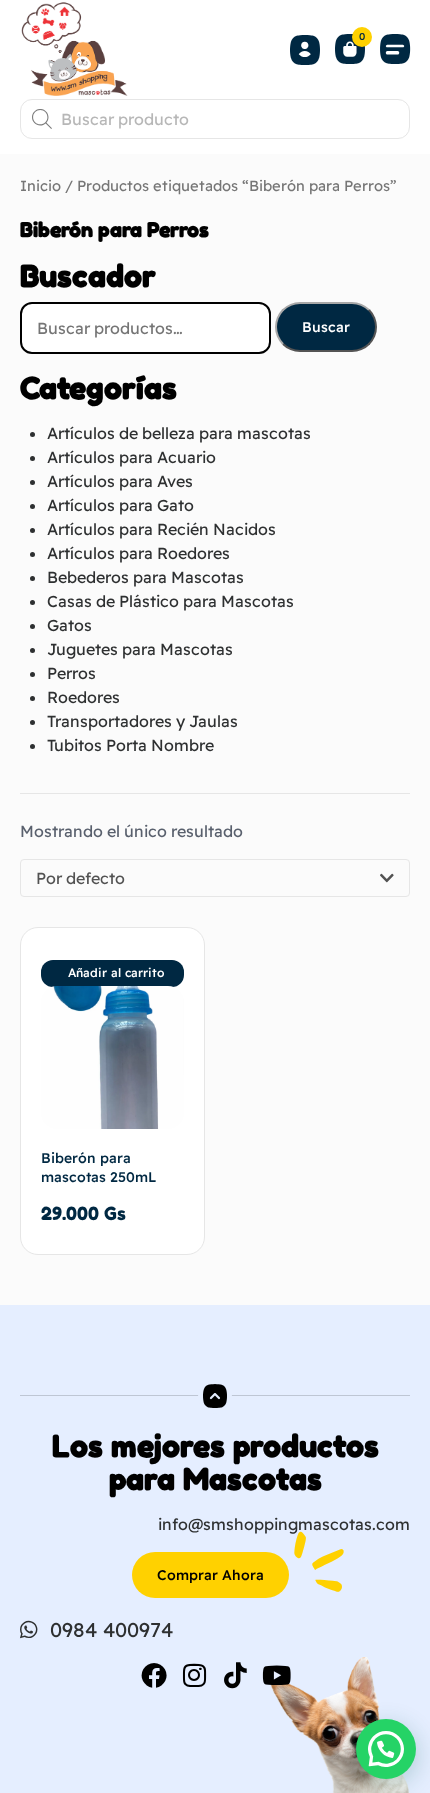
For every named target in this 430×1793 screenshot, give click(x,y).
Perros (71, 673)
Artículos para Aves (120, 481)
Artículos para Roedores (138, 553)
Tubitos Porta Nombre (130, 745)
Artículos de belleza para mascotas (179, 433)
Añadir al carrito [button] (116, 972)
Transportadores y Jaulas (142, 721)
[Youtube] (277, 1675)
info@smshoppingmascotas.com (284, 1524)
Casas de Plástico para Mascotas (170, 601)
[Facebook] (154, 1675)
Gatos (69, 625)
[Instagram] (195, 1675)
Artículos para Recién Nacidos (161, 529)
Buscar (326, 327)
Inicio (40, 185)
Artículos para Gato (120, 505)
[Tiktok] (236, 1675)
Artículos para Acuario (131, 457)
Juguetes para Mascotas (140, 649)
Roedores (83, 697)
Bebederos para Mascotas (145, 577)
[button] (395, 49)
